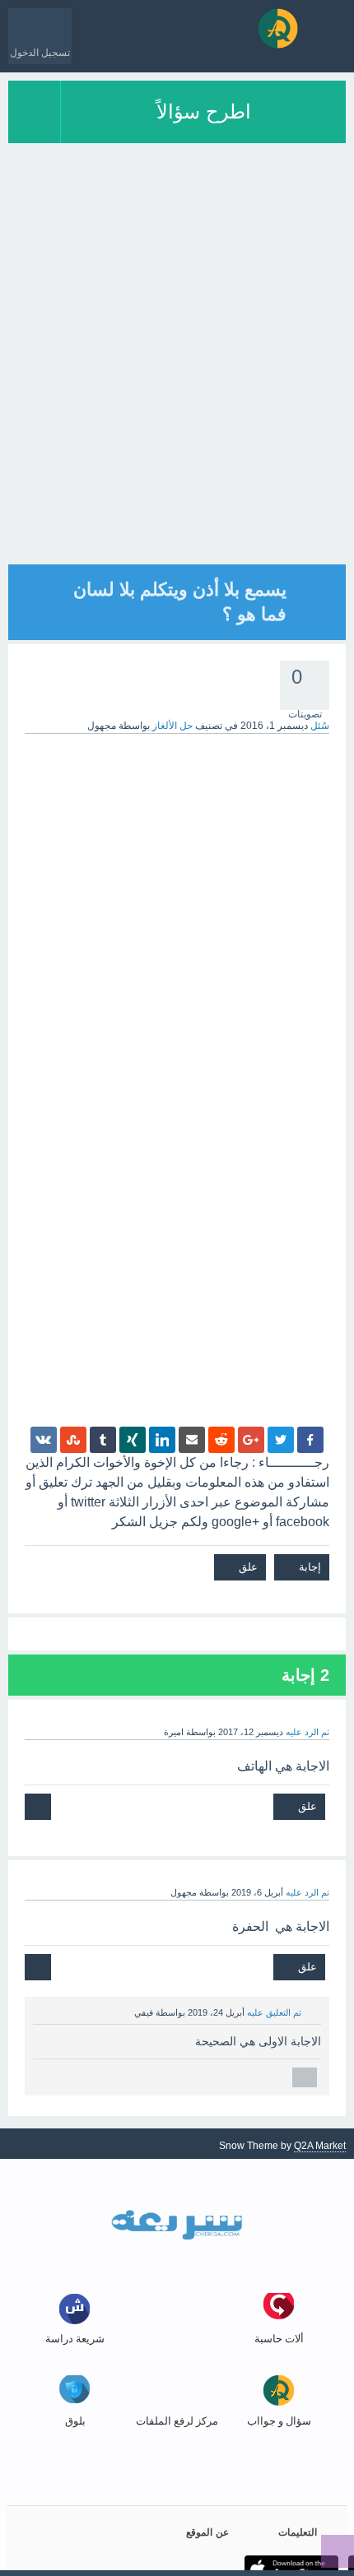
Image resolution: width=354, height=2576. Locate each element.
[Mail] (192, 1440)
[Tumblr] (103, 1440)
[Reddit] (221, 1440)
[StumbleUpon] (73, 1440)
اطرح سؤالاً (204, 111)
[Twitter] (281, 1440)
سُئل (320, 726)
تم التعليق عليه (274, 2012)
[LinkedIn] (162, 1440)
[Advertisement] (177, 388)
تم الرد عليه (307, 1732)
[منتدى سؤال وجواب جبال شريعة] (278, 28)
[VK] (44, 1440)
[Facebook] (310, 1440)
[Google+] (251, 1440)
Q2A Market (320, 2146)
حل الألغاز (172, 726)
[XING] (133, 1440)
